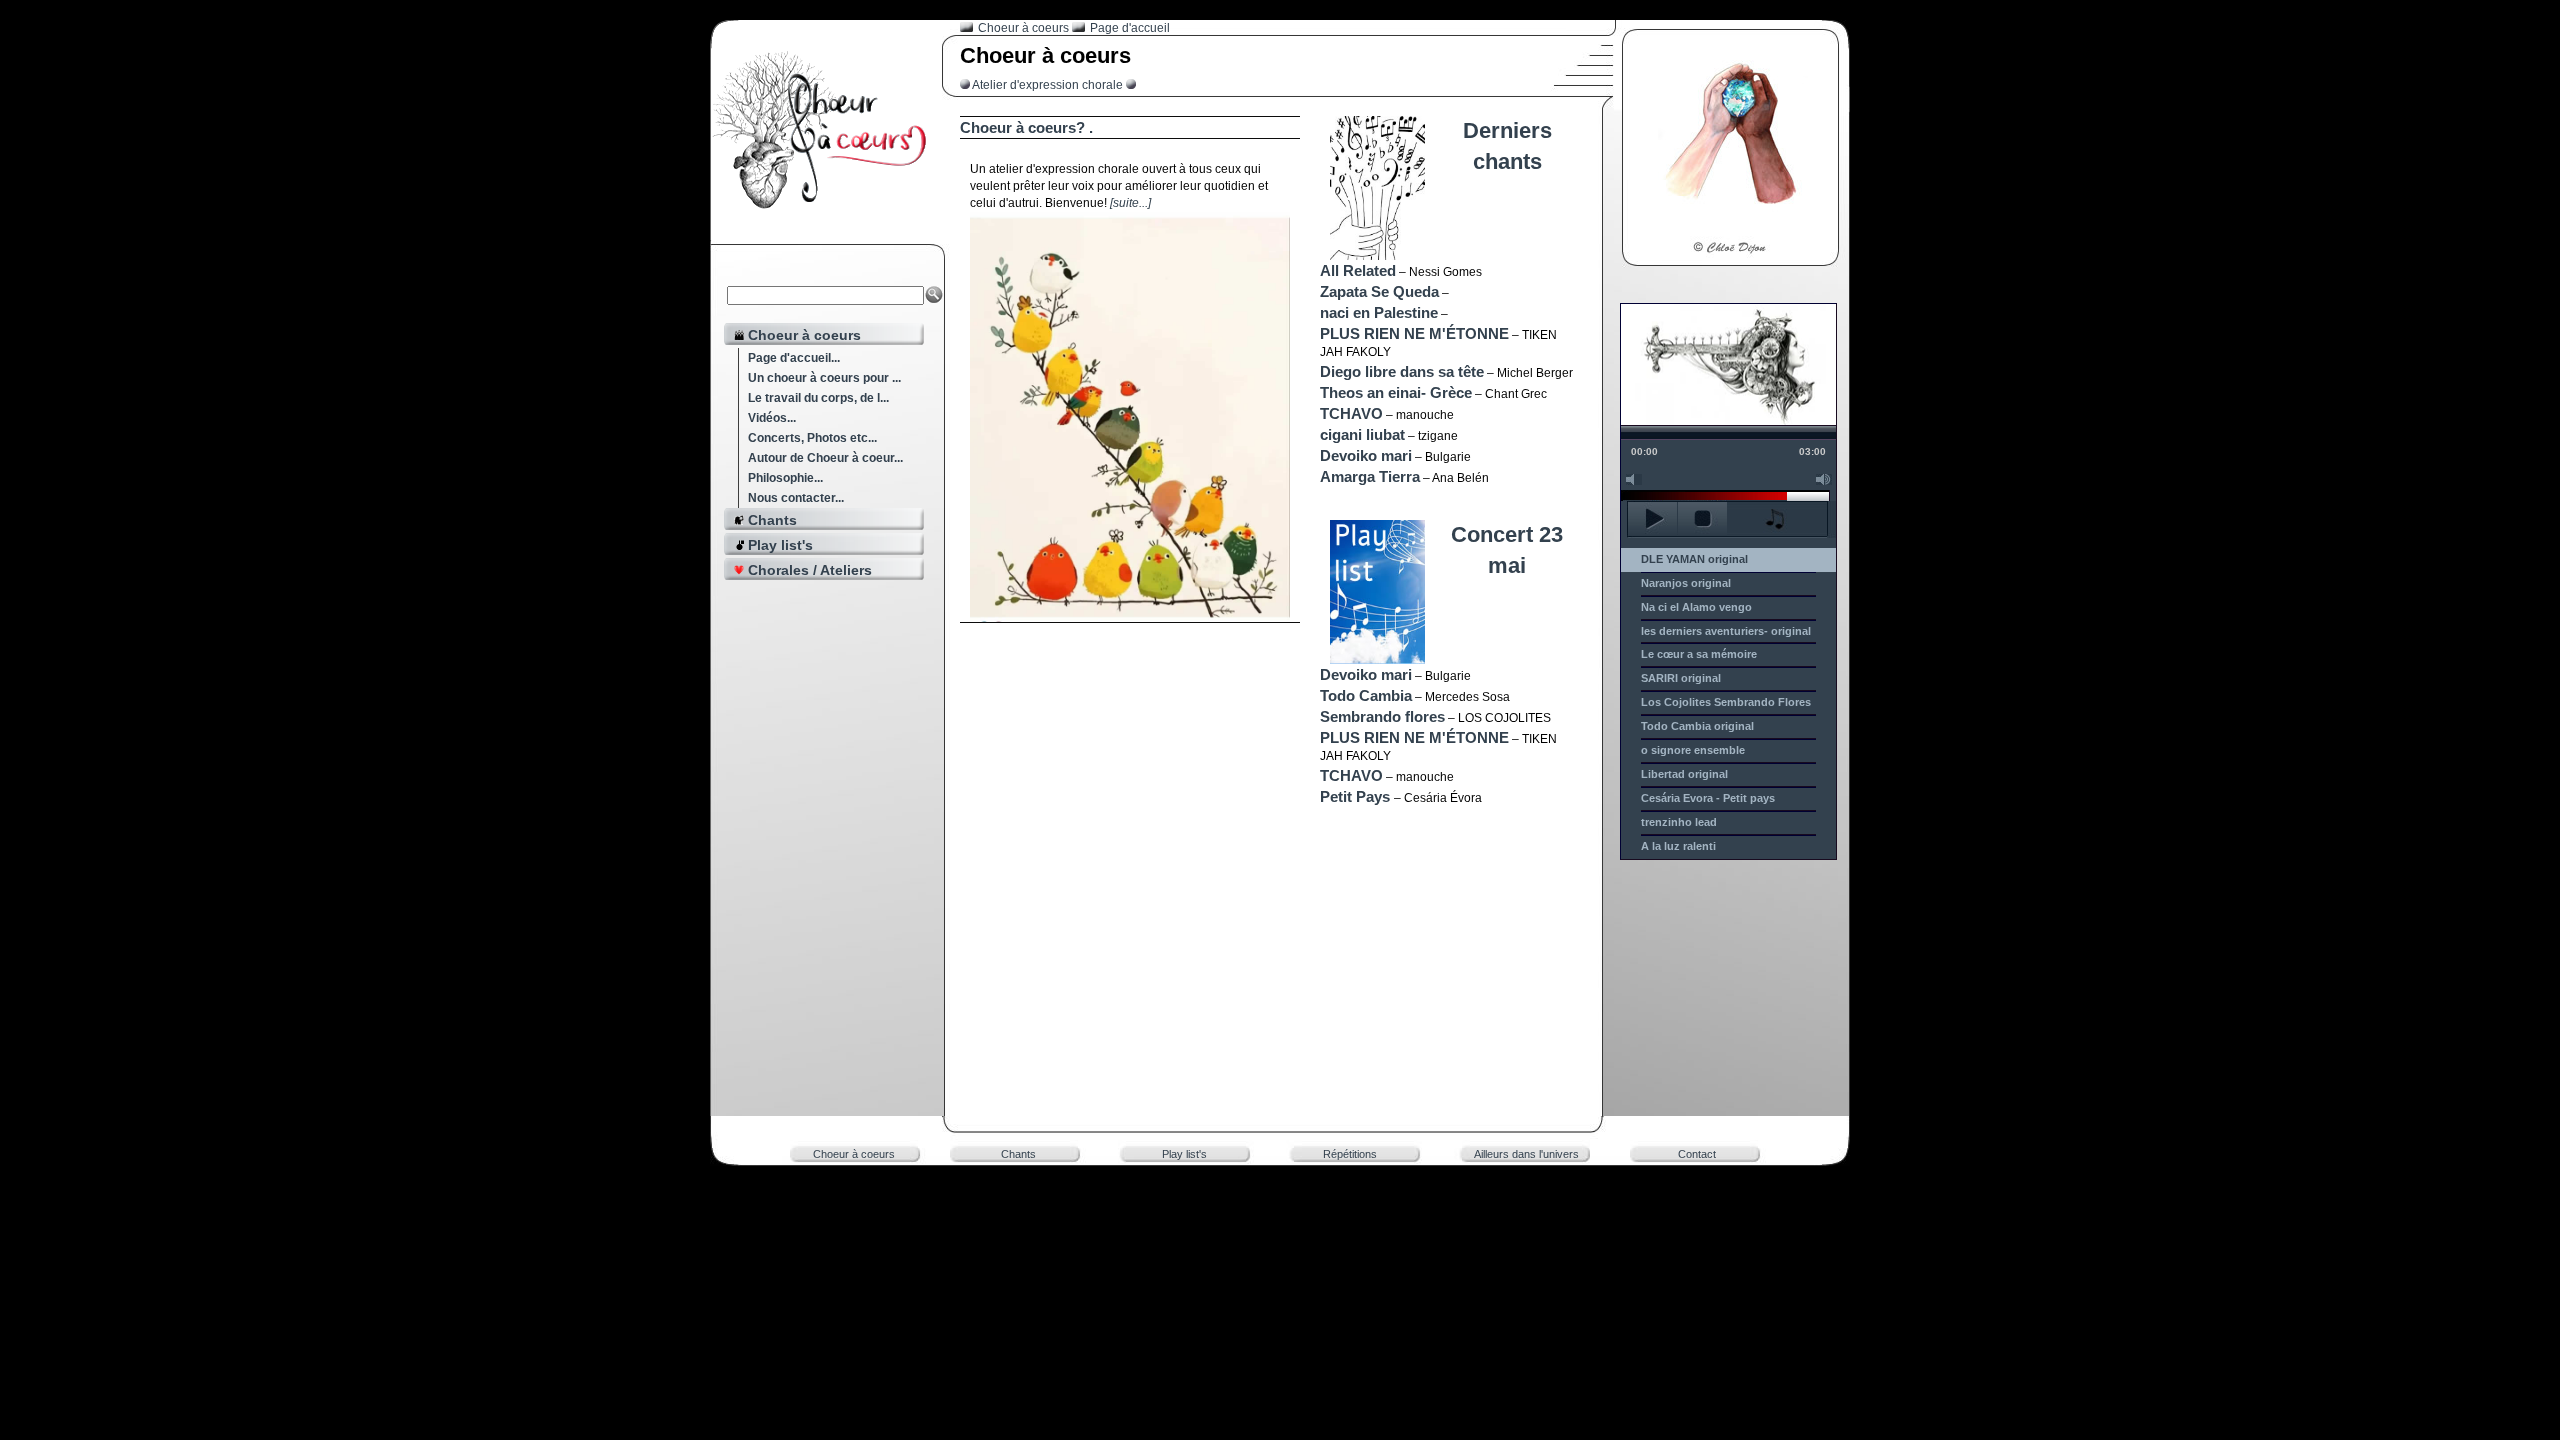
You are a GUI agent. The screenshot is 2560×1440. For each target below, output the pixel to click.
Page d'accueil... (794, 358)
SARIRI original (1681, 678)
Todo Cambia (1366, 695)
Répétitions (1350, 1154)
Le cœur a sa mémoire (1699, 654)
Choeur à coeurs (854, 1154)
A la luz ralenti (1678, 846)
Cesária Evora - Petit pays (1708, 798)
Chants (1018, 1154)
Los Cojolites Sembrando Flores (1726, 702)
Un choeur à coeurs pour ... (824, 378)
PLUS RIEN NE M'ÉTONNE (1414, 333)
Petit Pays (1357, 796)
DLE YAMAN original (1694, 559)
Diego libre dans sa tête (1402, 371)
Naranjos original (1686, 583)
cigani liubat (1362, 434)
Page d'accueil (1128, 28)
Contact (1697, 1154)
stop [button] (1702, 519)
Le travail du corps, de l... (818, 398)
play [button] (1652, 519)
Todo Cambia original (1697, 726)
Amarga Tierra (1370, 476)
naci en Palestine (1379, 312)
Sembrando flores (1382, 716)
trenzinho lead (1679, 822)
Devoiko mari (1366, 455)
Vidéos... (772, 418)
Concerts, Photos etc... (812, 438)
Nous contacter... (796, 498)
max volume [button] (1824, 479)
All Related (1358, 270)
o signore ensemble (1693, 750)
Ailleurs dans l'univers (1526, 1154)
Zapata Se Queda (1379, 291)
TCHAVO (1351, 413)
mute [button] (1634, 479)
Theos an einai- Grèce (1396, 392)
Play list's (1184, 1154)
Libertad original (1684, 774)
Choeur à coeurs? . (1026, 127)
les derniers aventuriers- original (1726, 631)
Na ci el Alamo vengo (1696, 607)
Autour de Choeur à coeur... (825, 458)
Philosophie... (785, 478)
